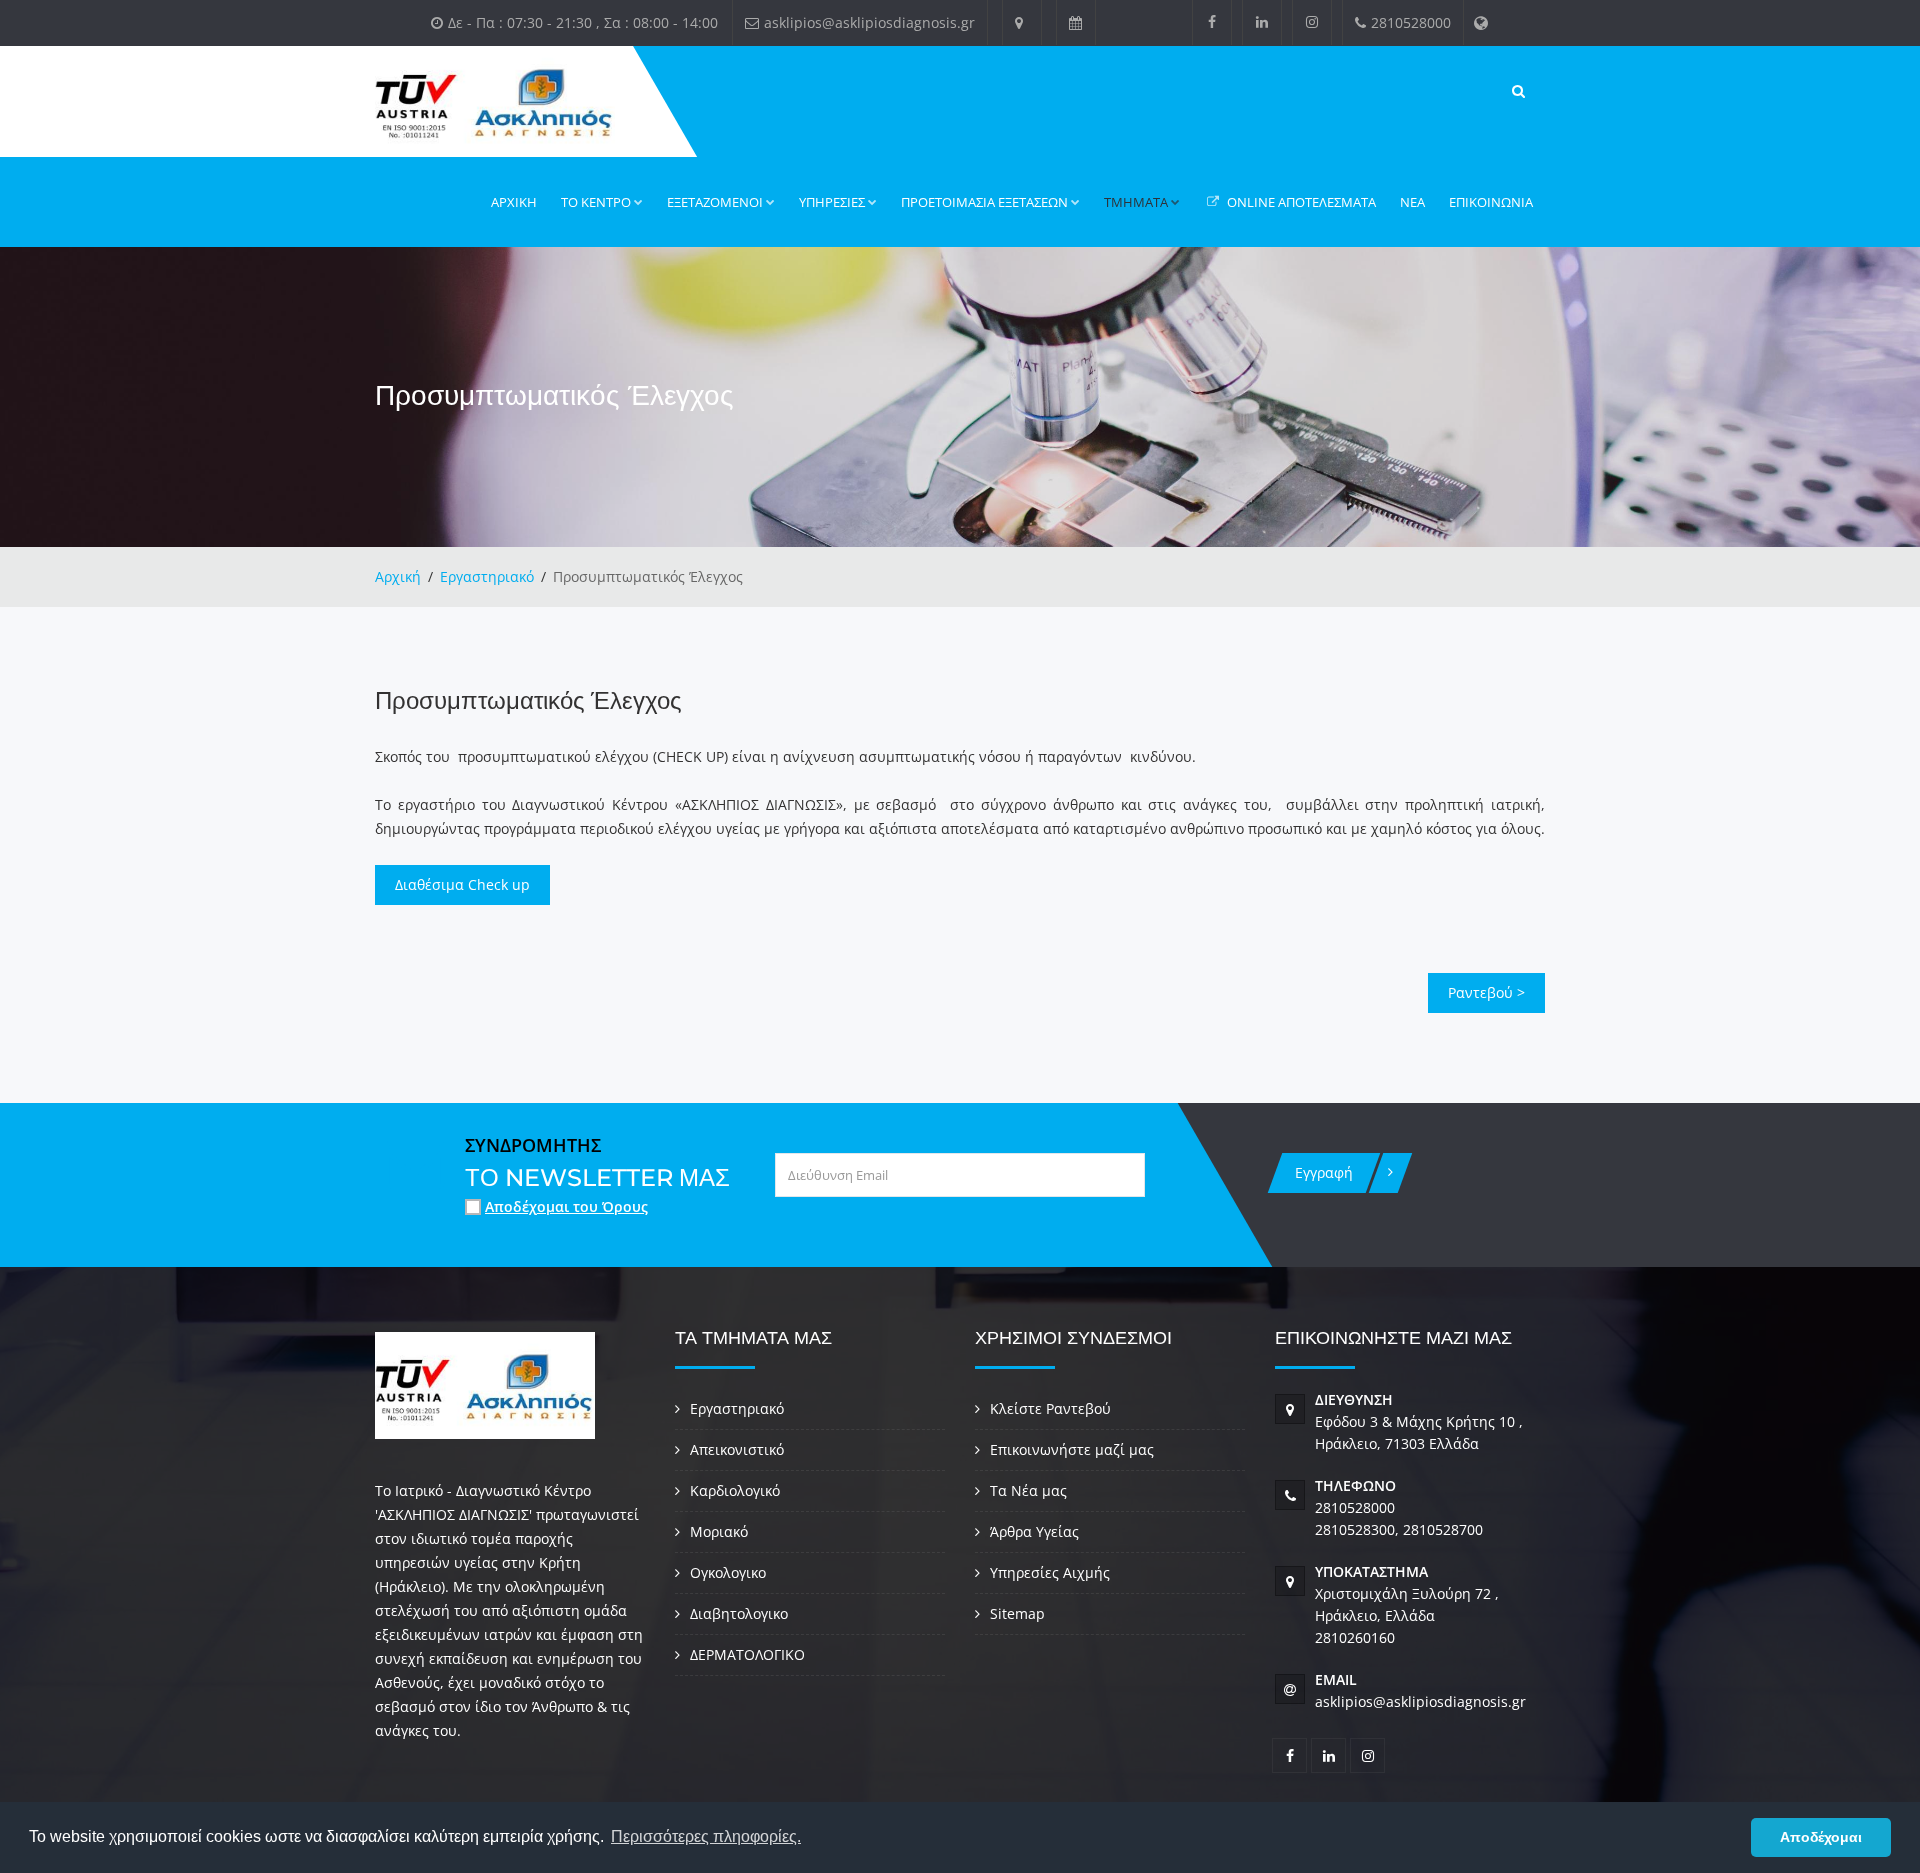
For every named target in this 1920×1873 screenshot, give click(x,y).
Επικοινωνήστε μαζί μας (1072, 1449)
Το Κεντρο (596, 202)
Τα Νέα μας (1028, 1490)
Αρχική (398, 576)
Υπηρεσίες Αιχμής (1050, 1572)
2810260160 (1355, 1637)
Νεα (1412, 202)
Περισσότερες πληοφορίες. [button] (706, 1836)
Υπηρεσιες (832, 202)
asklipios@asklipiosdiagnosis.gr (1420, 1701)
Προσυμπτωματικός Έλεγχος (528, 700)
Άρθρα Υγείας (1034, 1531)
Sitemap (1017, 1613)
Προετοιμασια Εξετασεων (984, 202)
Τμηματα (1136, 202)
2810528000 (1355, 1507)
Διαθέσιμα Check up (462, 884)
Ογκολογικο (728, 1572)
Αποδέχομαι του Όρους (566, 1206)
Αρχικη (514, 202)
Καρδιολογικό (735, 1490)
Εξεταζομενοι (715, 202)
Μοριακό (719, 1531)
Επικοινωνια (1491, 202)
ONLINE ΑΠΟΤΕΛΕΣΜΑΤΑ (1300, 202)
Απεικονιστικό (737, 1449)
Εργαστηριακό (487, 576)
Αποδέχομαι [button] (1821, 1837)
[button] (1730, 1838)
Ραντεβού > (1486, 992)
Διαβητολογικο (739, 1613)
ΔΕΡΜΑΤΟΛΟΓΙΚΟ (747, 1654)
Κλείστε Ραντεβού (1050, 1408)
